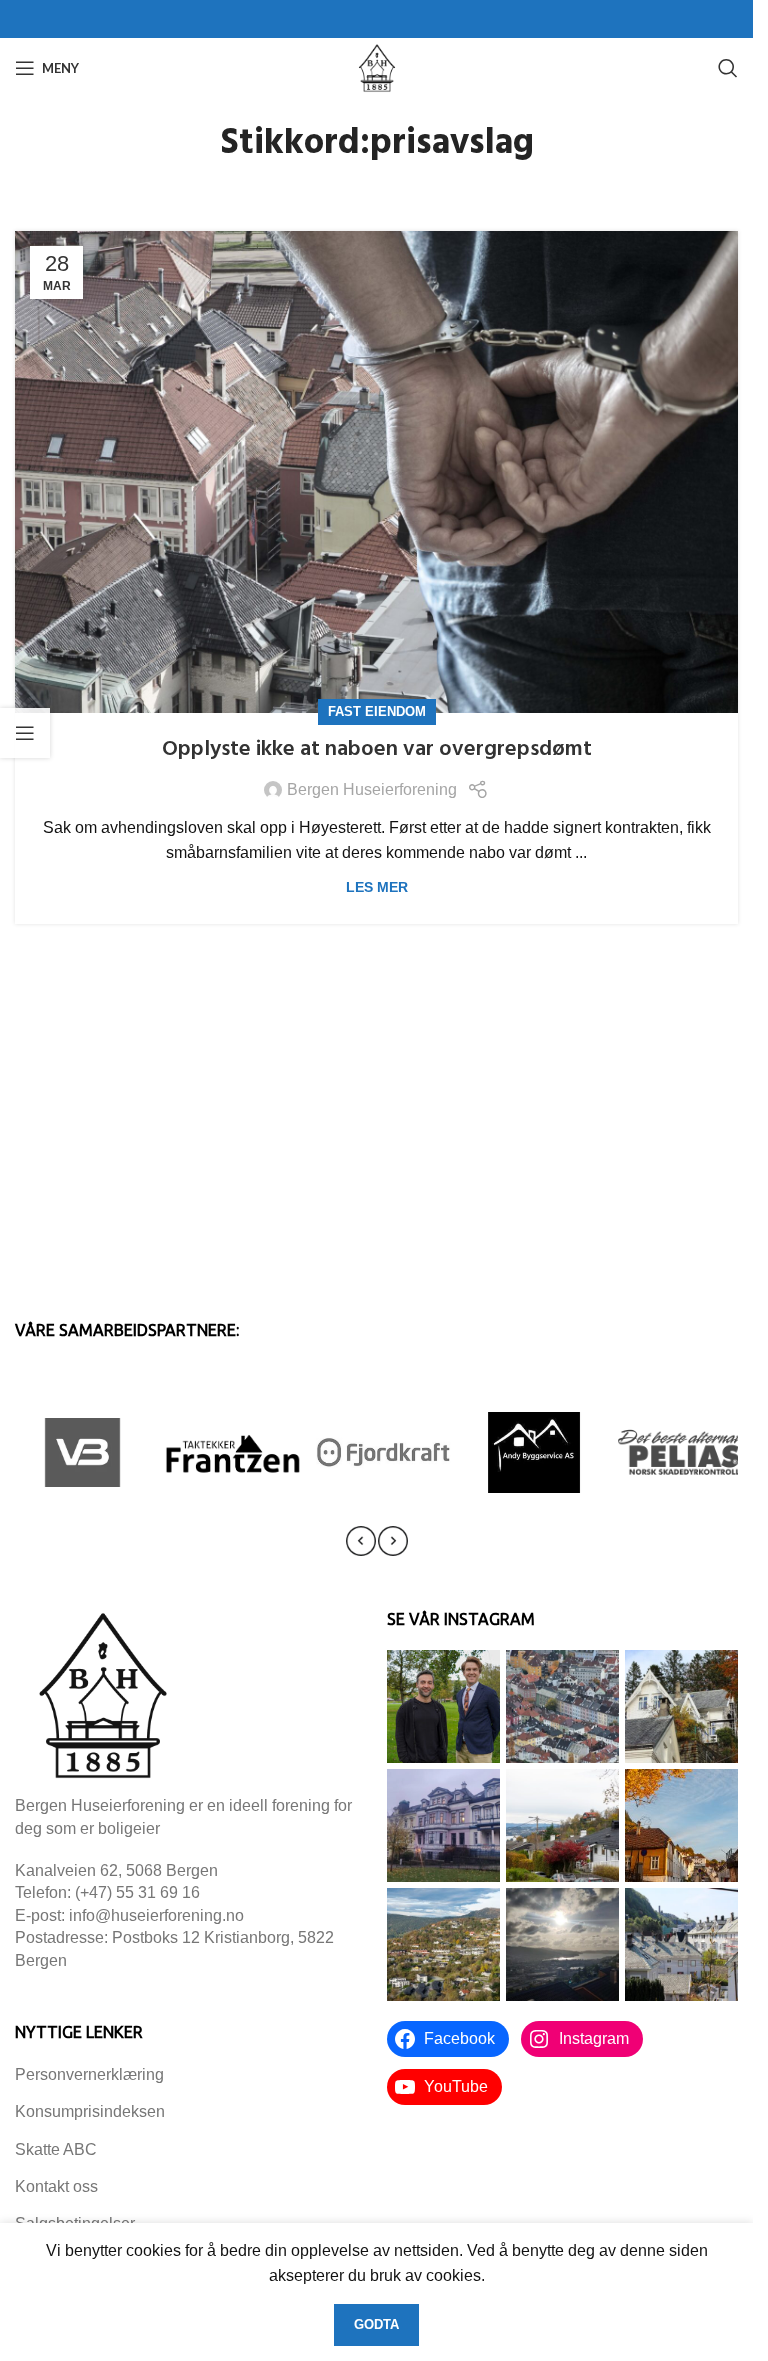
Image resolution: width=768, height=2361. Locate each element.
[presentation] (361, 1541)
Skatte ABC (56, 2149)
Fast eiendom (377, 711)
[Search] (728, 68)
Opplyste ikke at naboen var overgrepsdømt (377, 749)
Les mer (377, 887)
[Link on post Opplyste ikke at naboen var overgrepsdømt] (376, 472)
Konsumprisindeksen (90, 2111)
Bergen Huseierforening (372, 789)
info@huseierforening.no (156, 1915)
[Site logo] (377, 66)
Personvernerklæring (89, 2074)
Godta (376, 2324)
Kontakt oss (56, 2186)
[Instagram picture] (443, 1706)
